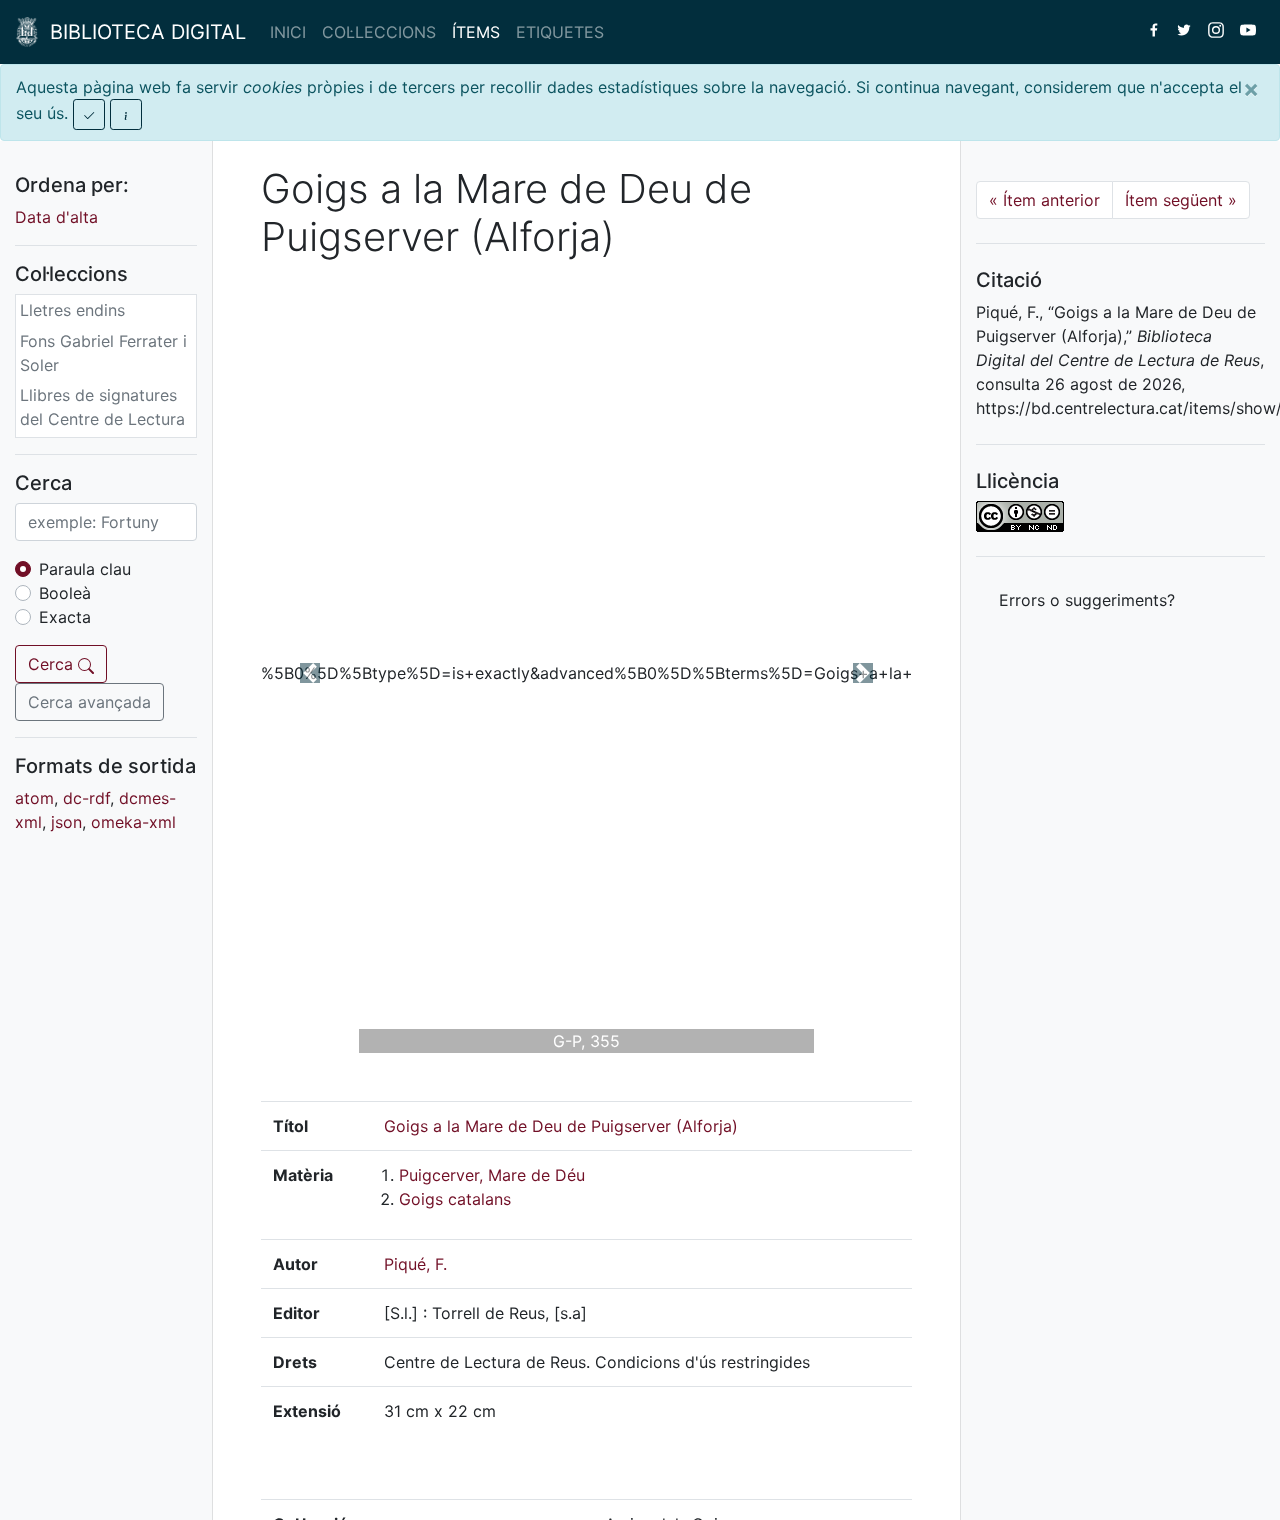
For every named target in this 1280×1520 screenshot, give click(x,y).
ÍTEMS (476, 32)
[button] (310, 673)
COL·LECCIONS (379, 32)
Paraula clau (85, 569)
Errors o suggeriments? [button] (1087, 600)
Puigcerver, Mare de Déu (492, 1175)
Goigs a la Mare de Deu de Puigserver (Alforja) (561, 1126)
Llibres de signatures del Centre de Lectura (102, 407)
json (66, 822)
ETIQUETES (560, 32)
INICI (288, 32)
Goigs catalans (455, 1199)
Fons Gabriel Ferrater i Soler (103, 353)
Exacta (65, 617)
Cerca (53, 664)
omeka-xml (133, 822)
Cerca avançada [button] (89, 702)
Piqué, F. (415, 1264)
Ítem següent (1181, 200)
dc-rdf (86, 798)
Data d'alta (56, 217)
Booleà (65, 593)
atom (34, 798)
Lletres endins (72, 310)
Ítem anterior (1044, 200)
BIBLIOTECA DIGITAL (142, 32)
